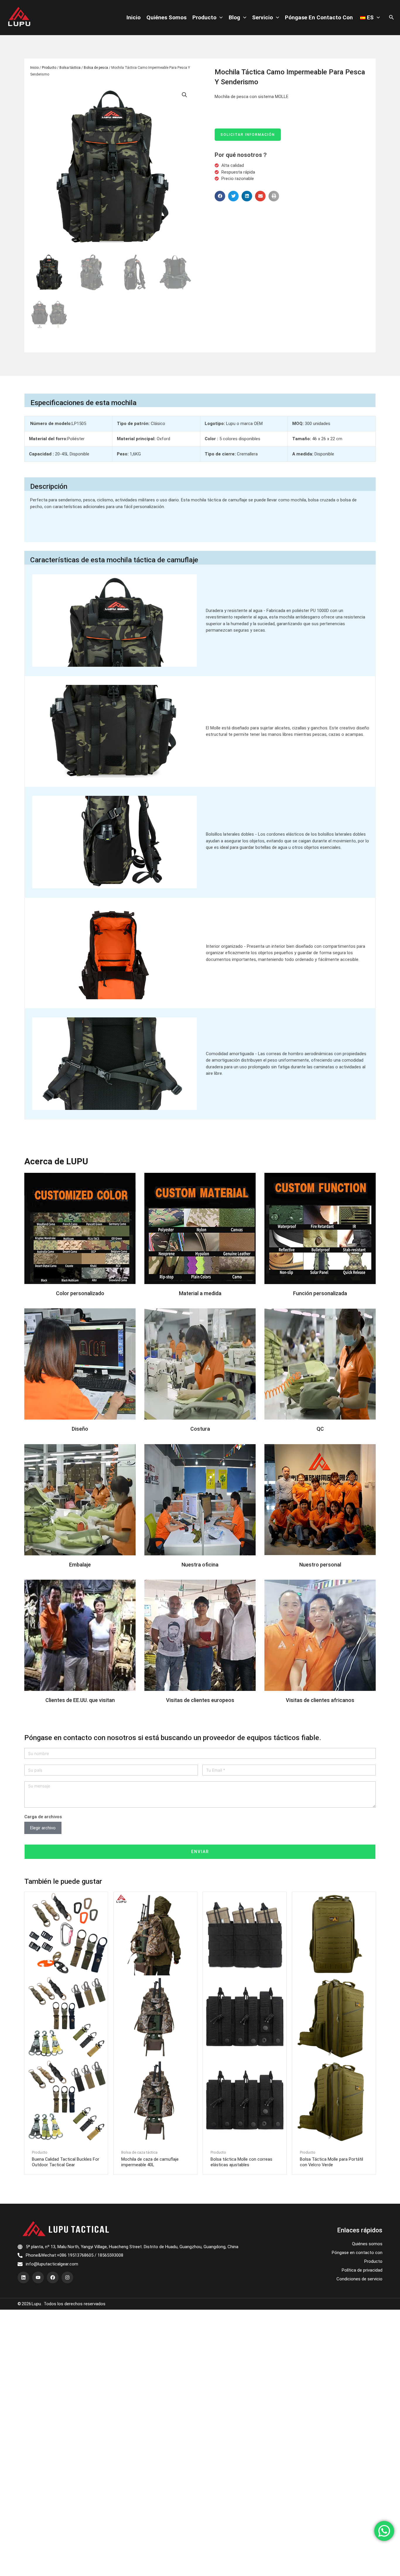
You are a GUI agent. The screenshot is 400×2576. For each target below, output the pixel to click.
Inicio (134, 17)
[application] (219, 18)
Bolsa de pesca (96, 68)
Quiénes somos (166, 17)
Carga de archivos (43, 1817)
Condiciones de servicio (359, 2279)
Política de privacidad (362, 2270)
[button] (220, 196)
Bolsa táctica (70, 68)
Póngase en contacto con (319, 17)
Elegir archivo (43, 1828)
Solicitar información (248, 135)
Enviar (200, 1852)
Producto (204, 17)
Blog (234, 17)
